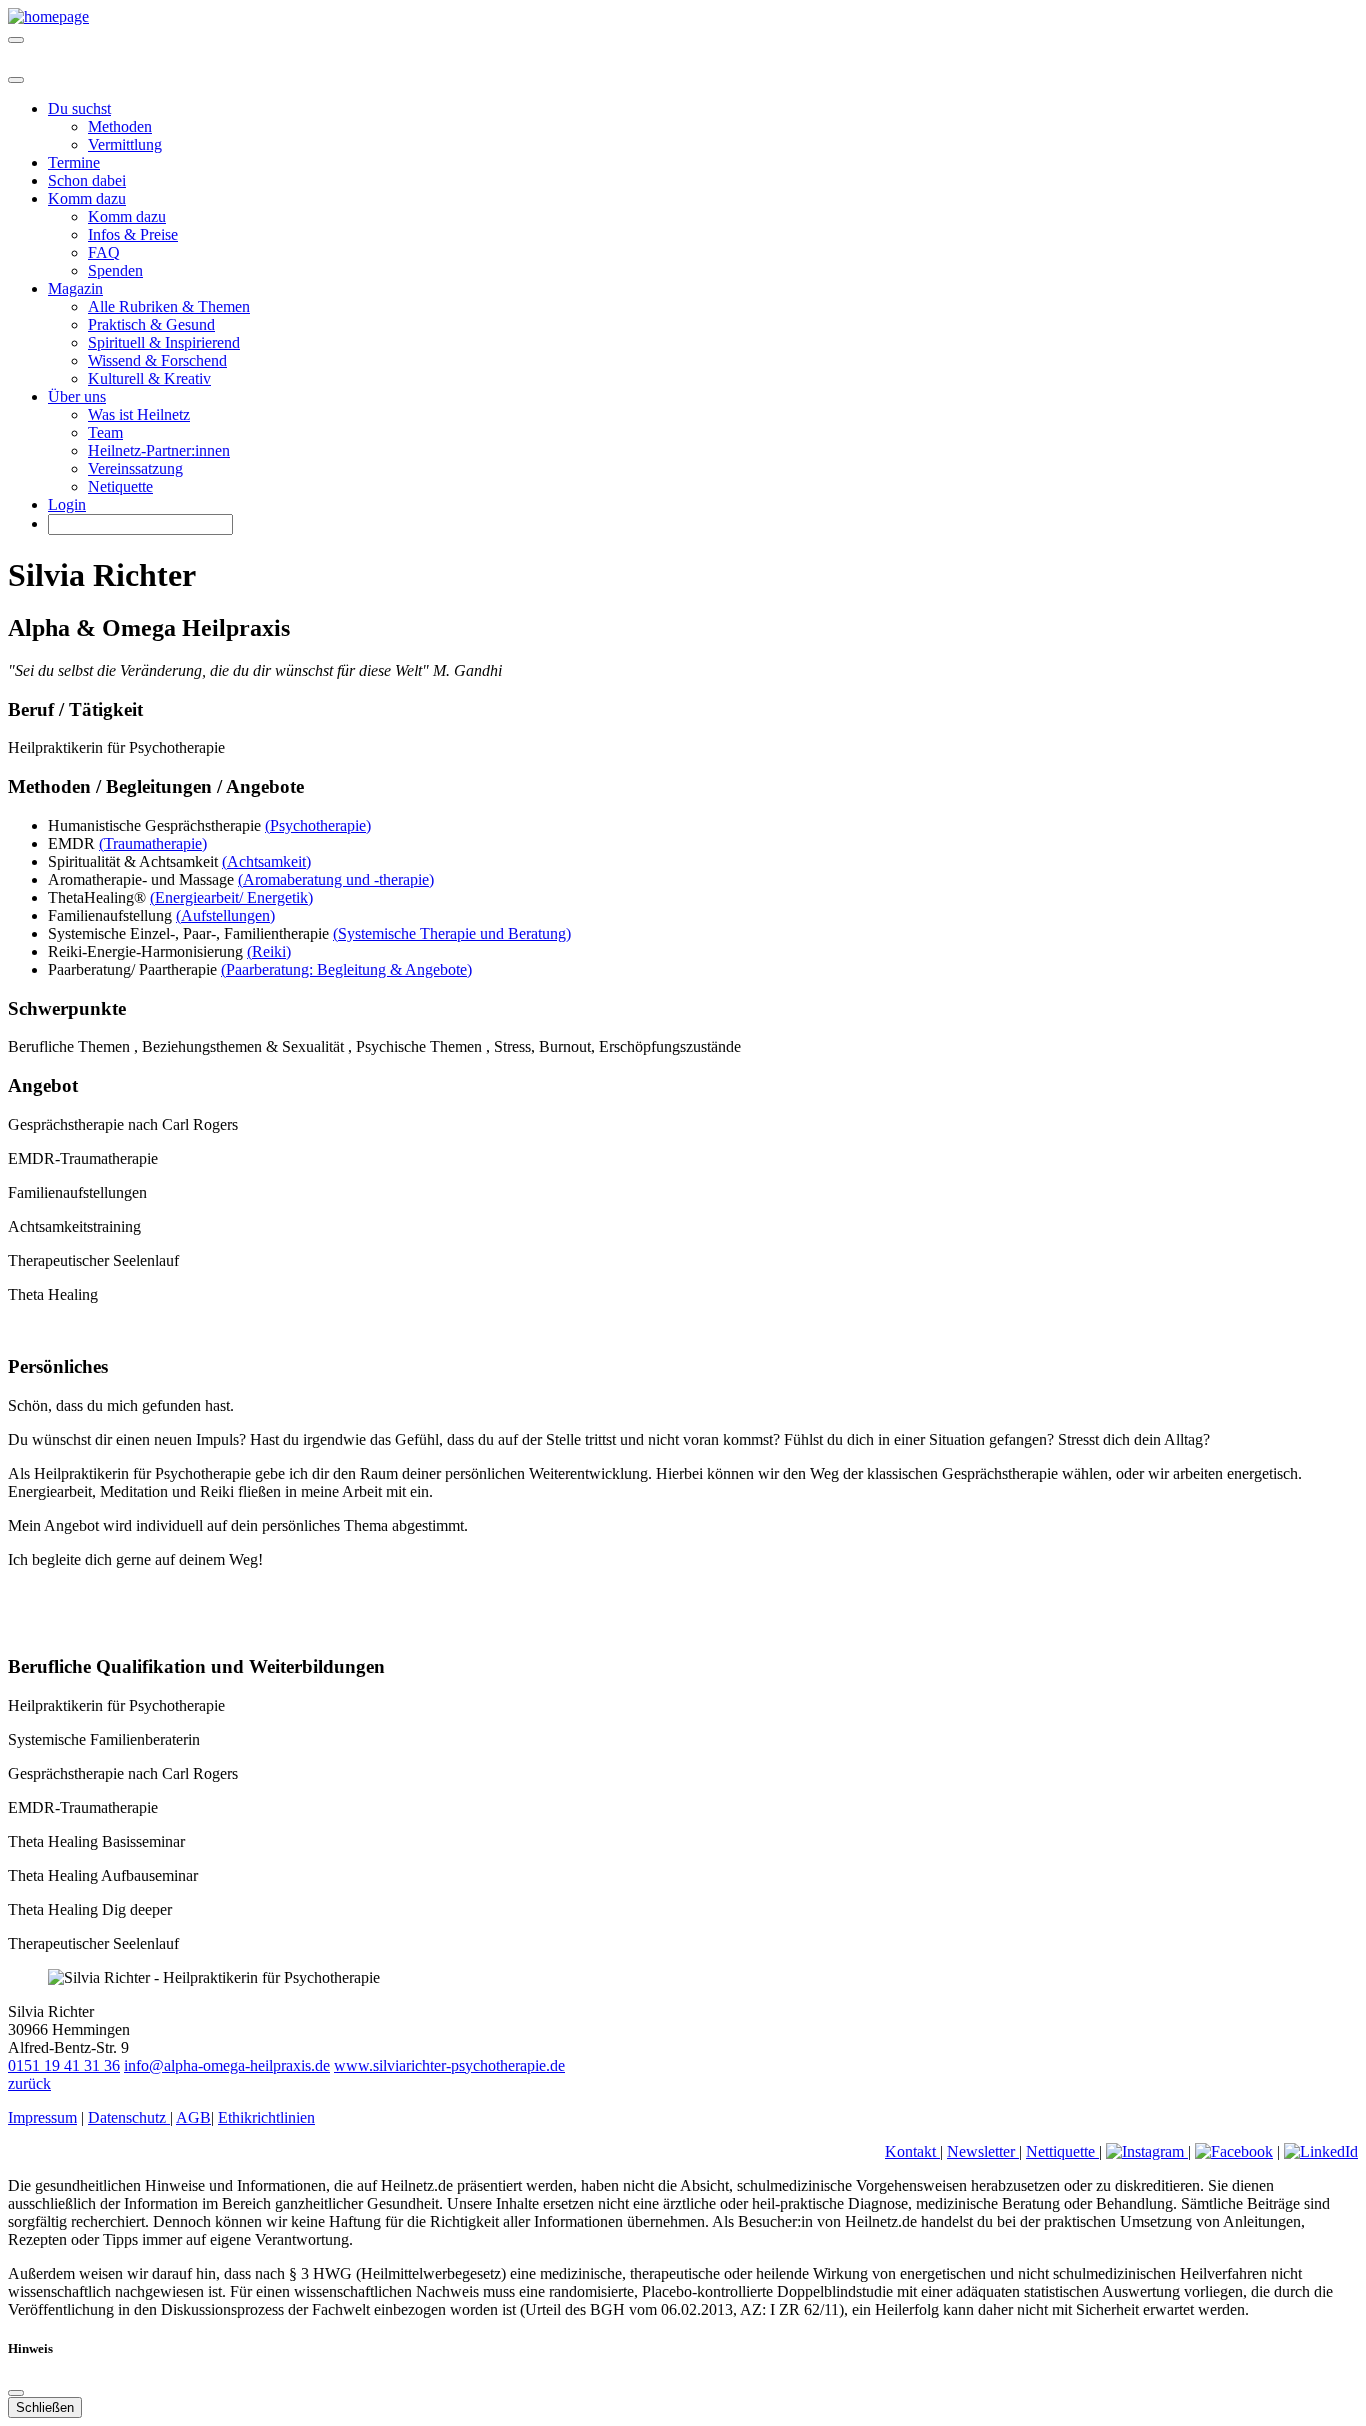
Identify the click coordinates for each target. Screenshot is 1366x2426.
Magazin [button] (75, 288)
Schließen (45, 2407)
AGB (193, 2117)
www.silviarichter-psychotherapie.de (449, 2065)
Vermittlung (125, 144)
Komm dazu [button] (87, 198)
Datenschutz (129, 2117)
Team (105, 432)
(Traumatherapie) (153, 843)
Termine (74, 162)
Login (67, 504)
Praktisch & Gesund (151, 324)
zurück (29, 2083)
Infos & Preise (133, 234)
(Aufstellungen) (225, 915)
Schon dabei (87, 180)
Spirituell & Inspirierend (164, 342)
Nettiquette (1062, 2151)
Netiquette (120, 486)
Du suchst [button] (79, 108)
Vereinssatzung (135, 468)
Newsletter (983, 2151)
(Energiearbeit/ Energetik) (231, 897)
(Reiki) (269, 951)
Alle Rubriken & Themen (169, 306)
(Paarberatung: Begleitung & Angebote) (346, 969)
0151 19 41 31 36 (64, 2065)
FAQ (104, 252)
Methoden (120, 126)
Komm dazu (127, 216)
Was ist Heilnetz (139, 414)
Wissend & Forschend (157, 360)
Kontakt (912, 2151)
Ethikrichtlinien (266, 2117)
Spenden (115, 270)
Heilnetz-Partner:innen (159, 450)
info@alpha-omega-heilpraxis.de (227, 2065)
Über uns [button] (77, 396)
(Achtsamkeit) (266, 861)
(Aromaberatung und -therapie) (336, 879)
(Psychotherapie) (318, 825)
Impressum (42, 2117)
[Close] (16, 80)
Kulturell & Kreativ (149, 378)
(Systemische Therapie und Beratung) (452, 933)
